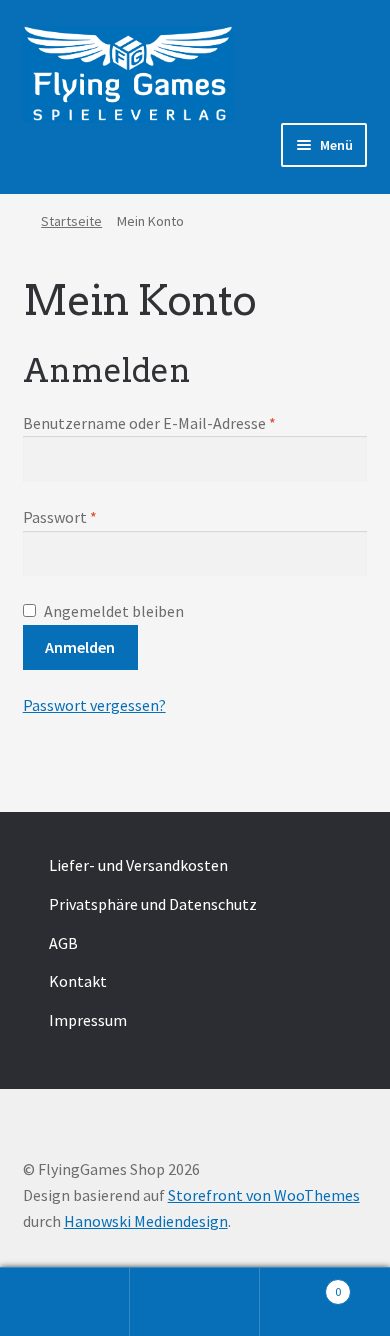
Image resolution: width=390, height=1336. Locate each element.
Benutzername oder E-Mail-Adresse (149, 423)
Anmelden (80, 647)
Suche (195, 1302)
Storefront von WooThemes (264, 1195)
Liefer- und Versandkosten (138, 865)
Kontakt (78, 981)
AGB (63, 943)
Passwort (60, 517)
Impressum (88, 1020)
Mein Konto (65, 1302)
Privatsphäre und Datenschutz (153, 904)
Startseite (71, 221)
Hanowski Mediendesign (146, 1221)
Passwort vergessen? (94, 705)
